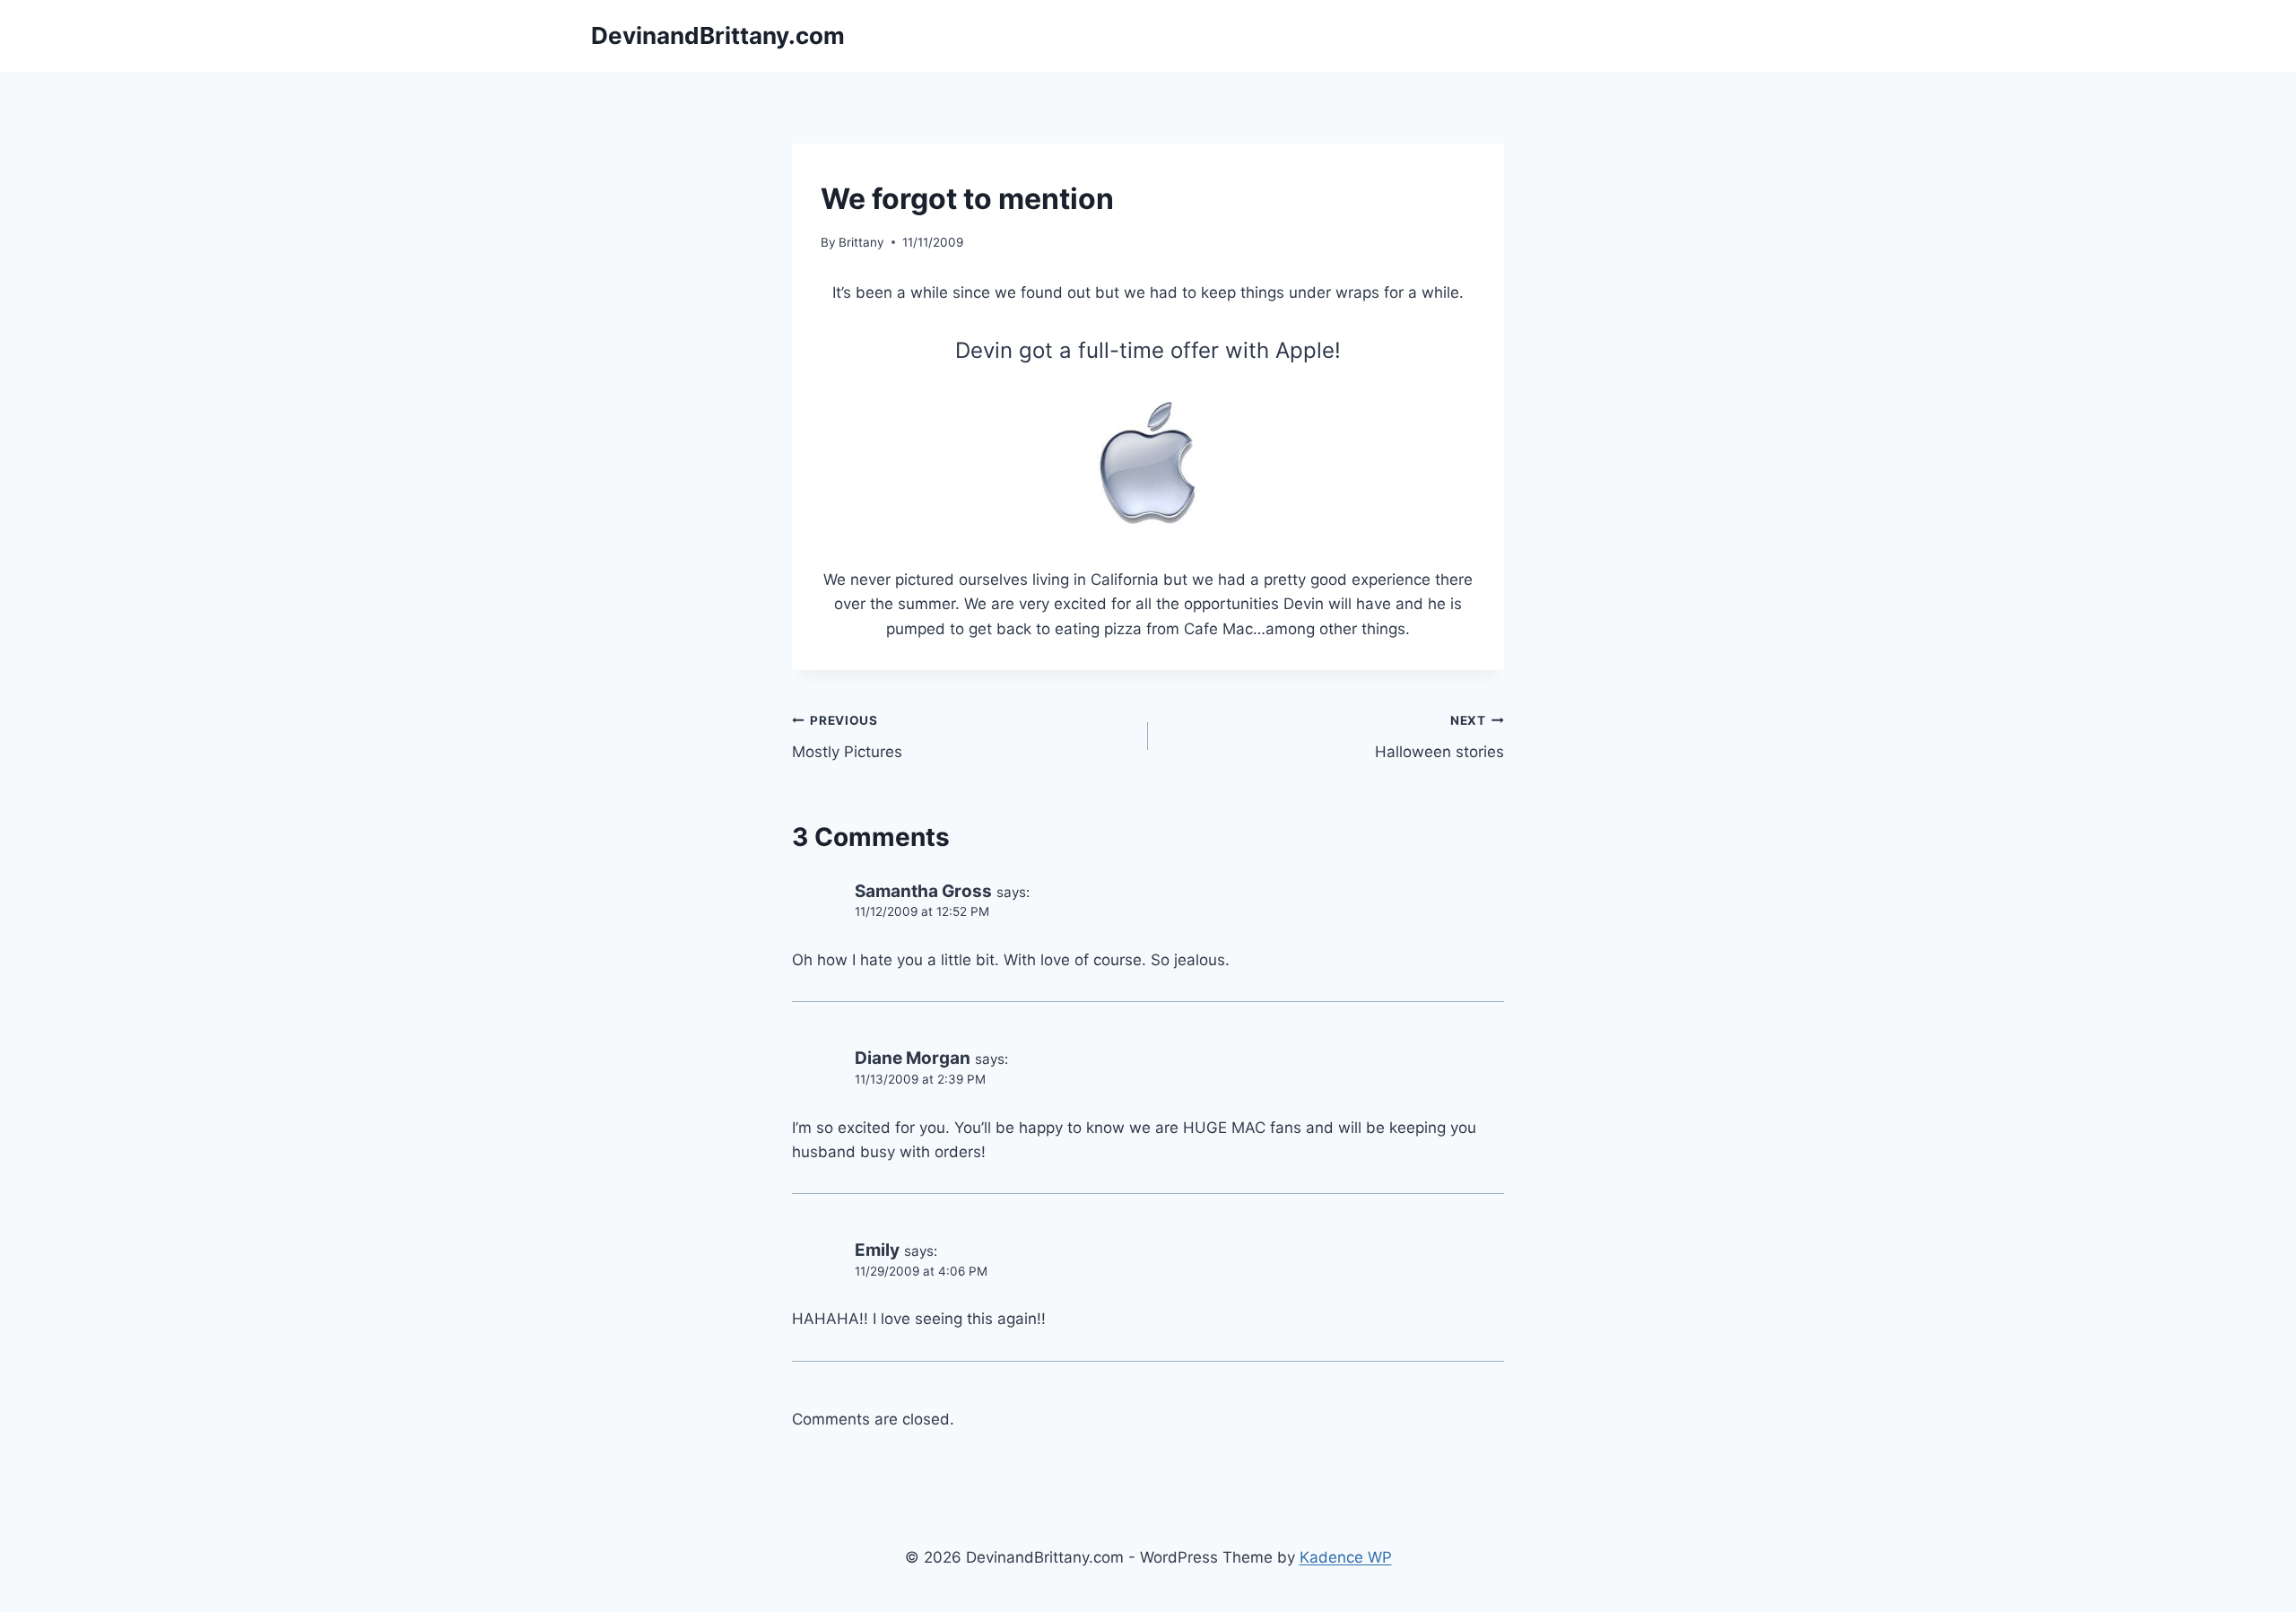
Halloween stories (1439, 737)
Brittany (861, 242)
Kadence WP (1346, 1557)
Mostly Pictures (847, 737)
